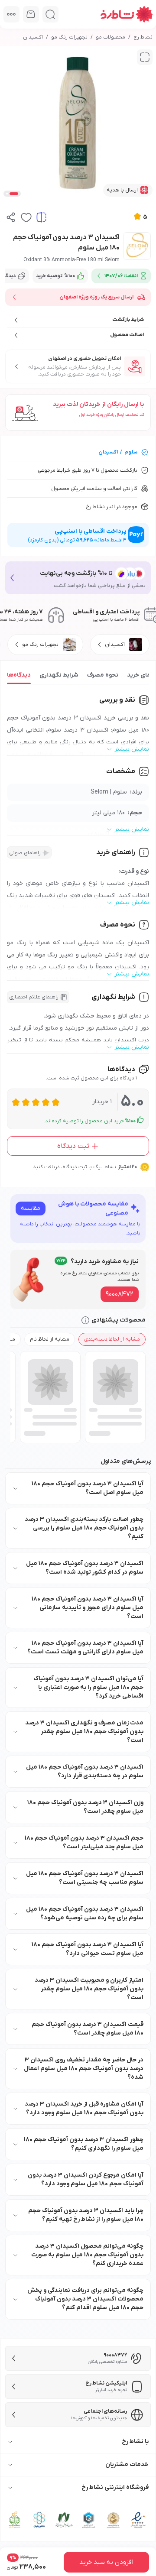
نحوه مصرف (103, 675)
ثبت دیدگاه (73, 1146)
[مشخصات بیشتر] (11, 14)
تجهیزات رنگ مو (69, 37)
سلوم (131, 452)
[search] (50, 14)
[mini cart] (31, 14)
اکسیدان (33, 37)
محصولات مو (110, 37)
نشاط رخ (143, 37)
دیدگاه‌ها (19, 675)
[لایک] (26, 217)
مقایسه (31, 1208)
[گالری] (145, 57)
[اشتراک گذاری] (11, 217)
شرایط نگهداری (59, 675)
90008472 (120, 1294)
